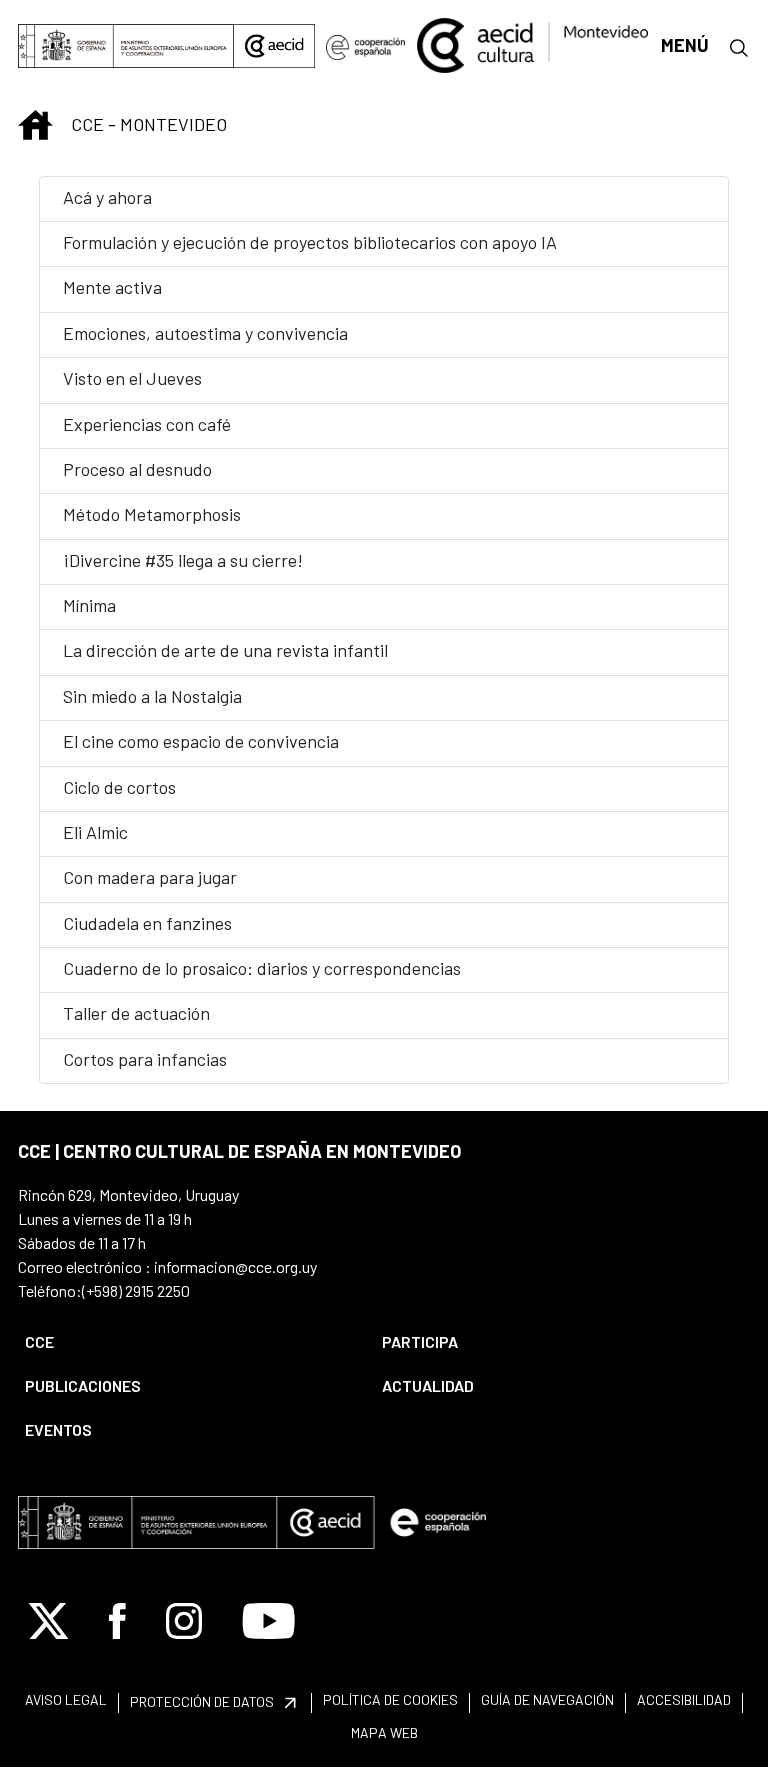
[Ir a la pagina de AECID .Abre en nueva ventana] (274, 46)
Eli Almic (95, 832)
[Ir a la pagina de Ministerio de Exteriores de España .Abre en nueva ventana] (126, 46)
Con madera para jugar (150, 877)
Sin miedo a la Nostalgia (152, 696)
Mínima (89, 605)
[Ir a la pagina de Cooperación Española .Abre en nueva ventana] (365, 46)
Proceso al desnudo (137, 469)
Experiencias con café (147, 424)
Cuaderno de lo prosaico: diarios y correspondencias (262, 968)
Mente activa (112, 287)
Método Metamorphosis (152, 514)
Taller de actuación (136, 1013)
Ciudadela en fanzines (147, 923)
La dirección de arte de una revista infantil (225, 650)
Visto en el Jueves (132, 378)
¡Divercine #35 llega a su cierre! (183, 560)
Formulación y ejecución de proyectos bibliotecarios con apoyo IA (310, 242)
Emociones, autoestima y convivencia (205, 333)
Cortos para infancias (145, 1059)
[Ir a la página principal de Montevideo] (532, 43)
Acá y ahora (107, 197)
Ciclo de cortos (119, 787)
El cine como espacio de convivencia (201, 741)
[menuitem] (186, 1342)
